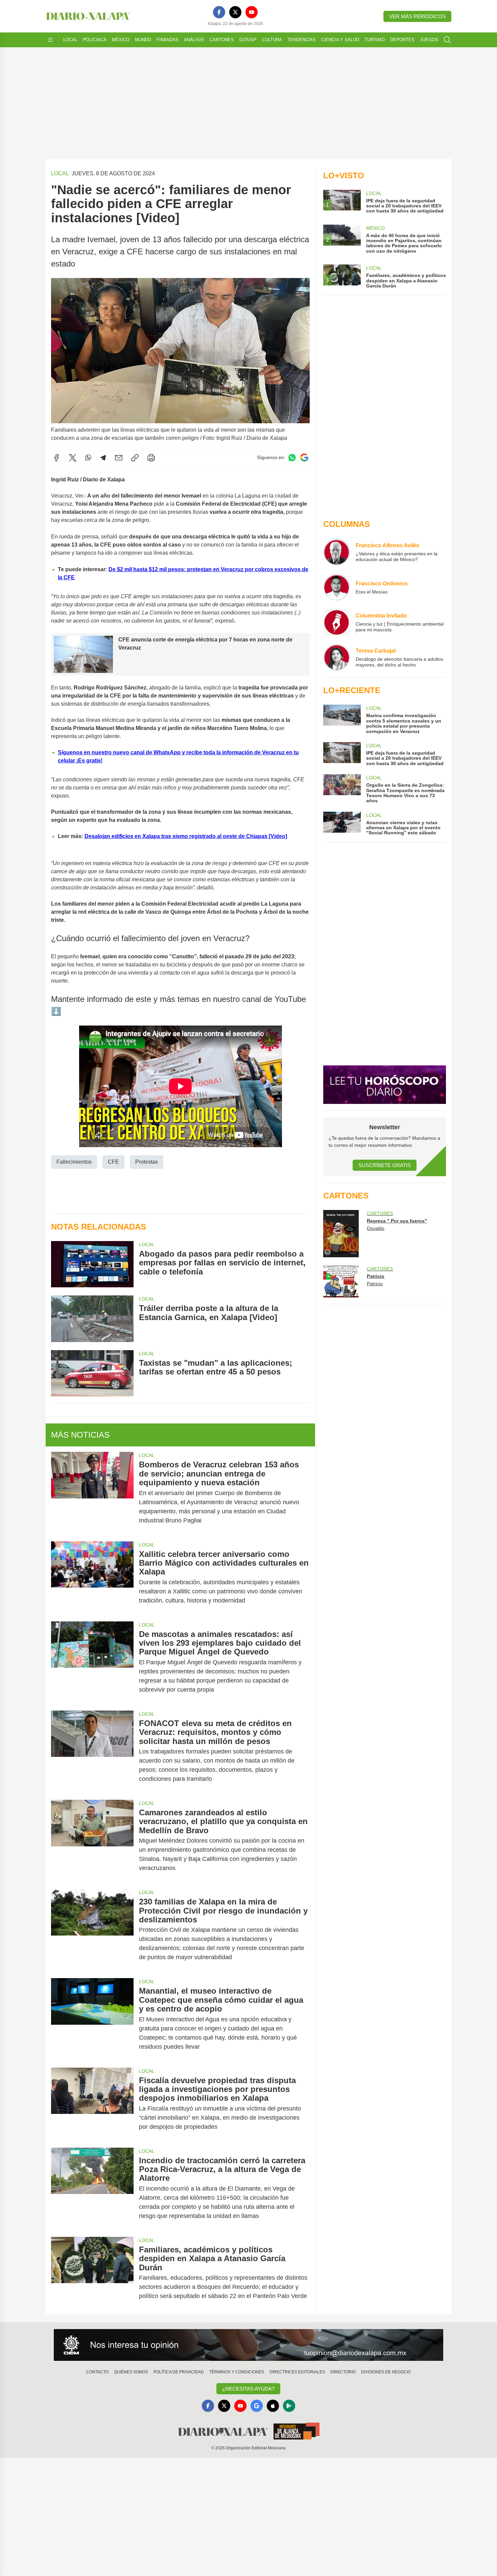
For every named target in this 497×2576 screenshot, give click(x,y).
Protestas (147, 1162)
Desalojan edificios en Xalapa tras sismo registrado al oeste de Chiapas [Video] (186, 836)
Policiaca (95, 40)
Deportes (402, 40)
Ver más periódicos (417, 16)
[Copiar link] (135, 458)
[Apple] (273, 2406)
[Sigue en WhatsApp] (292, 458)
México (121, 40)
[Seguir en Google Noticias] (304, 458)
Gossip (248, 40)
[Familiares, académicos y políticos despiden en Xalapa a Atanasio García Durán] (92, 2273)
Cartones (222, 40)
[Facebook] (219, 12)
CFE (113, 1162)
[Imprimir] (151, 458)
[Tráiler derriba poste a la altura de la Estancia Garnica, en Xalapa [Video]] (92, 1319)
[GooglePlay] (289, 2406)
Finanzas (168, 40)
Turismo (375, 40)
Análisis (194, 40)
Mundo (143, 40)
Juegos (429, 40)
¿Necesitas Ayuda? (248, 2389)
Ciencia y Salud (340, 40)
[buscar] (447, 40)
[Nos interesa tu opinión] (249, 2345)
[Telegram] (103, 458)
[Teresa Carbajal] (337, 657)
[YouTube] (252, 12)
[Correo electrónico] (119, 458)
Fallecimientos (74, 1162)
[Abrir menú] (50, 40)
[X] (235, 12)
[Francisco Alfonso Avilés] (337, 552)
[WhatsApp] (88, 458)
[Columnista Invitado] (337, 622)
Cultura (272, 40)
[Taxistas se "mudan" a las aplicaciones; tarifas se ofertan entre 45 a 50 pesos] (92, 1373)
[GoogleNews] (257, 2406)
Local (70, 40)
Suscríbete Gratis (385, 1165)
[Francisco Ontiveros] (337, 587)
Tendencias (302, 40)
